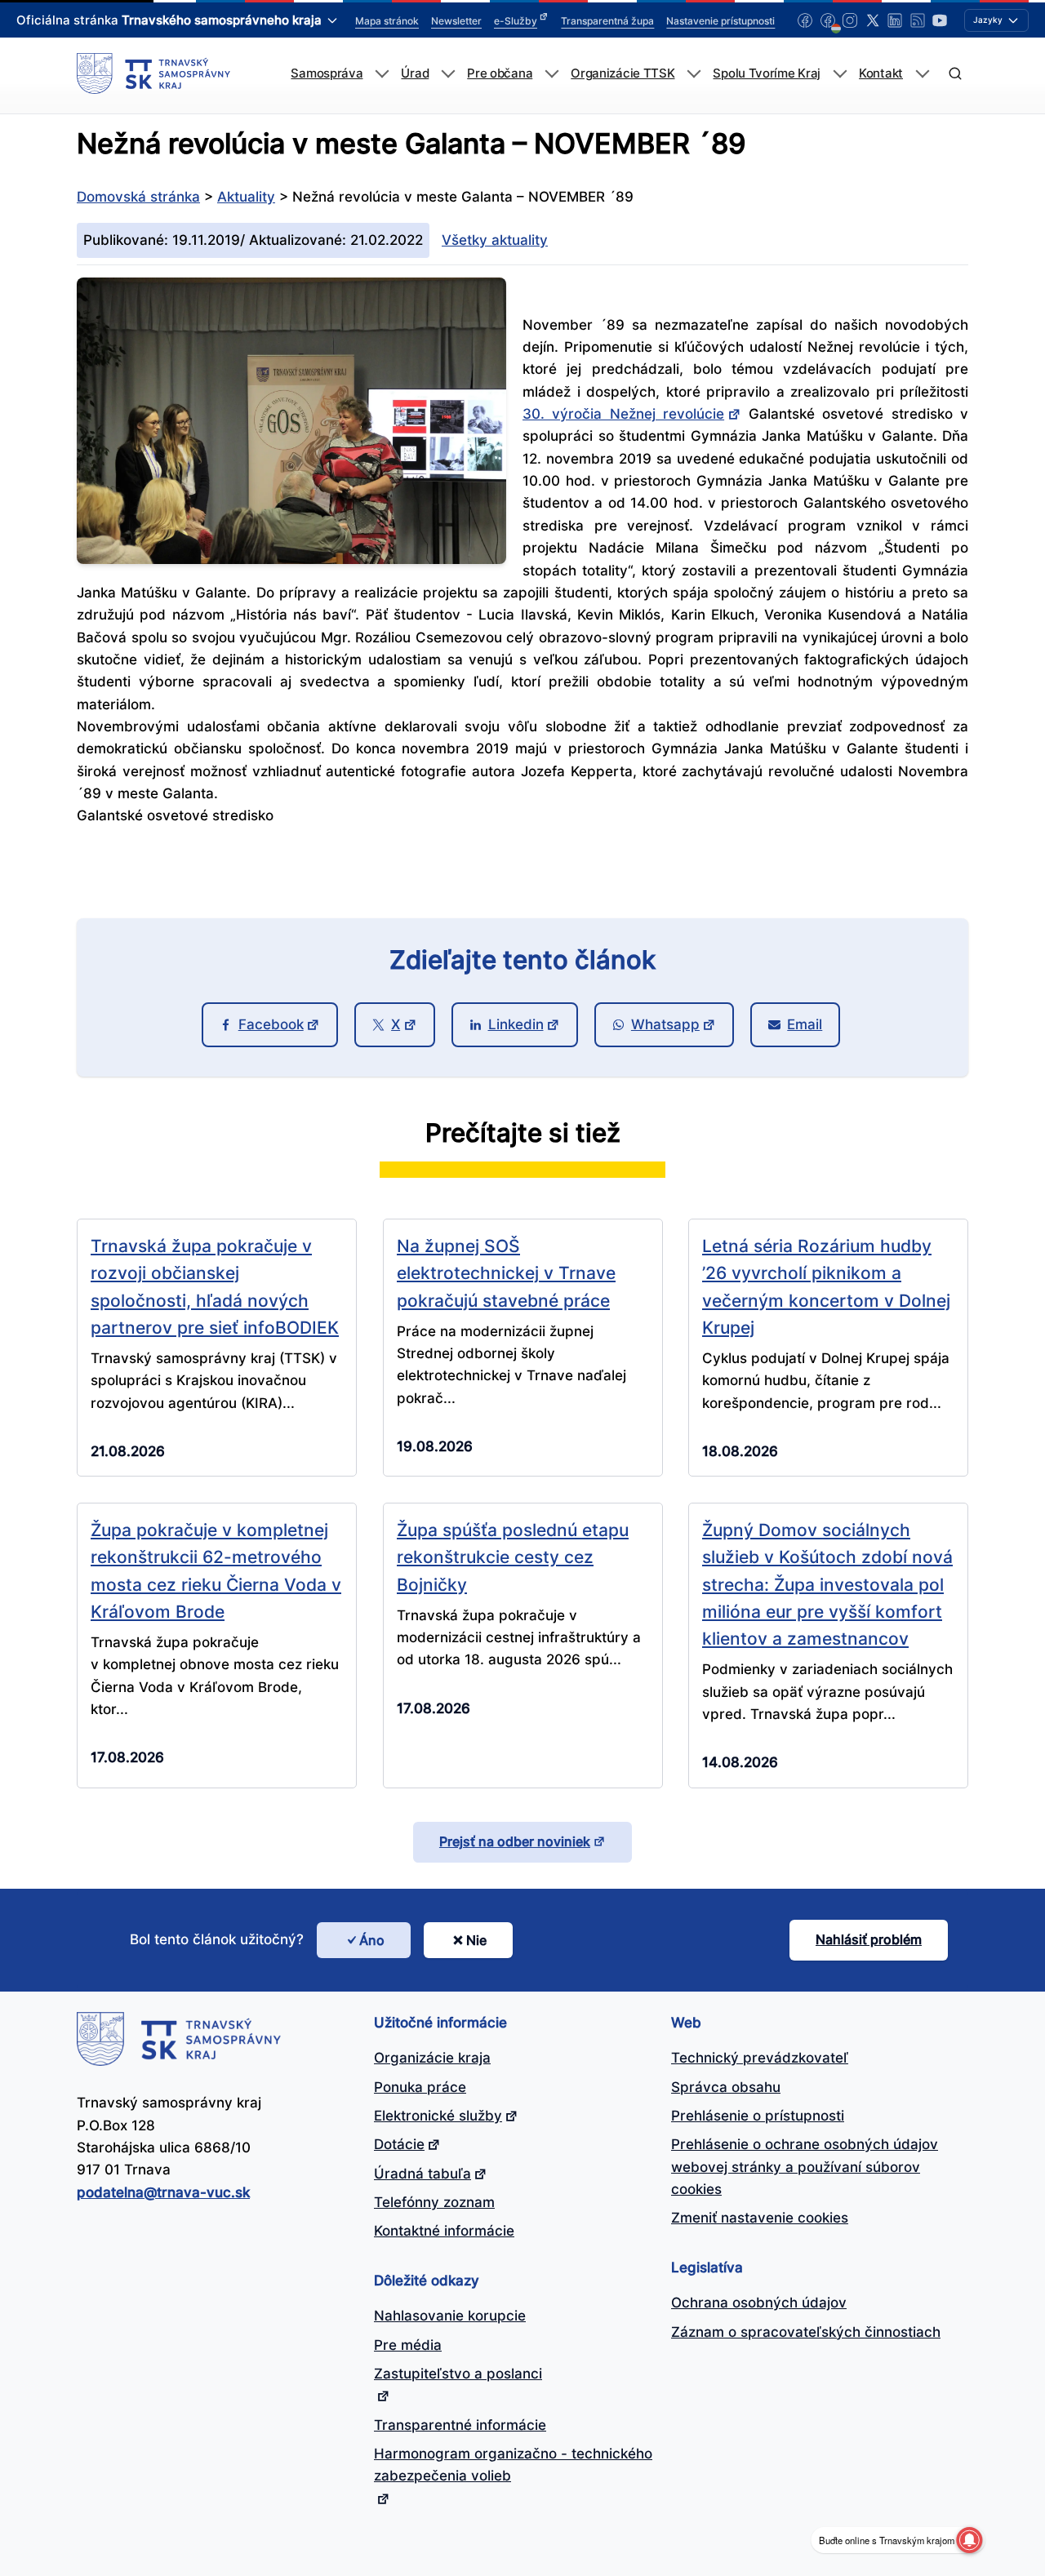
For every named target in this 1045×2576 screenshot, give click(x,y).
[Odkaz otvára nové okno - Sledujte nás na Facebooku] (805, 20)
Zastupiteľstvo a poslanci (458, 2374)
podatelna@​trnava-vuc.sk (163, 2192)
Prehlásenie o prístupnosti (758, 2116)
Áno (372, 1940)
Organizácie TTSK (623, 73)
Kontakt (881, 73)
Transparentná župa (607, 21)
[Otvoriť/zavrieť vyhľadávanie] (955, 74)
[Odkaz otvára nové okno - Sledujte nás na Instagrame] (850, 20)
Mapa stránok (387, 21)
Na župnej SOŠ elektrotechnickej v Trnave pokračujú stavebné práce (506, 1273)
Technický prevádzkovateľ (760, 2058)
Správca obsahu (726, 2087)
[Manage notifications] (969, 2540)
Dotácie (399, 2144)
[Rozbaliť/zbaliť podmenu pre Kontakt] (922, 74)
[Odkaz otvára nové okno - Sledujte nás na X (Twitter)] (873, 20)
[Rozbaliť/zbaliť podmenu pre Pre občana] (551, 74)
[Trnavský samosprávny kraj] (153, 73)
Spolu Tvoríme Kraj (767, 73)
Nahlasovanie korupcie (450, 2316)
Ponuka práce (420, 2087)
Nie (476, 1940)
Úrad (415, 73)
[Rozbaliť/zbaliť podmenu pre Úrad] (448, 74)
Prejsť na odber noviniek (515, 1841)
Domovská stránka (138, 197)
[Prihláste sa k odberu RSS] (918, 20)
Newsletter (456, 21)
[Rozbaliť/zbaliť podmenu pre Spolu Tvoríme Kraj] (840, 74)
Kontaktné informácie (444, 2231)
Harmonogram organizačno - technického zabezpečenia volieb (513, 2465)
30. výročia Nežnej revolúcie (623, 414)
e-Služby (516, 21)
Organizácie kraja (432, 2058)
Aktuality (246, 197)
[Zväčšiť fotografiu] (291, 559)
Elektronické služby (438, 2116)
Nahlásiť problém (869, 1939)
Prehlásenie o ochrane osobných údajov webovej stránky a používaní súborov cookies (805, 2167)
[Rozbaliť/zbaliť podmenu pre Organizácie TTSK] (694, 74)
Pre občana (500, 73)
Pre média (408, 2345)
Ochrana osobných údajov (759, 2303)
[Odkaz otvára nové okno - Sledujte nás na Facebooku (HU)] (828, 20)
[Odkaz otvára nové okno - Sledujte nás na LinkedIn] (895, 20)
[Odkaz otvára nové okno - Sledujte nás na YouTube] (940, 20)
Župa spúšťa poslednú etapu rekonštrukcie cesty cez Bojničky (513, 1557)
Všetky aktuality (495, 240)
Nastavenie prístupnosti (720, 21)
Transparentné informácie (460, 2425)
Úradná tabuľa (422, 2174)
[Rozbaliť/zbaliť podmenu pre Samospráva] (382, 74)
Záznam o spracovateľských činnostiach (806, 2332)
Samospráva (327, 73)
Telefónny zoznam (434, 2202)
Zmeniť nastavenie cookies (760, 2218)
